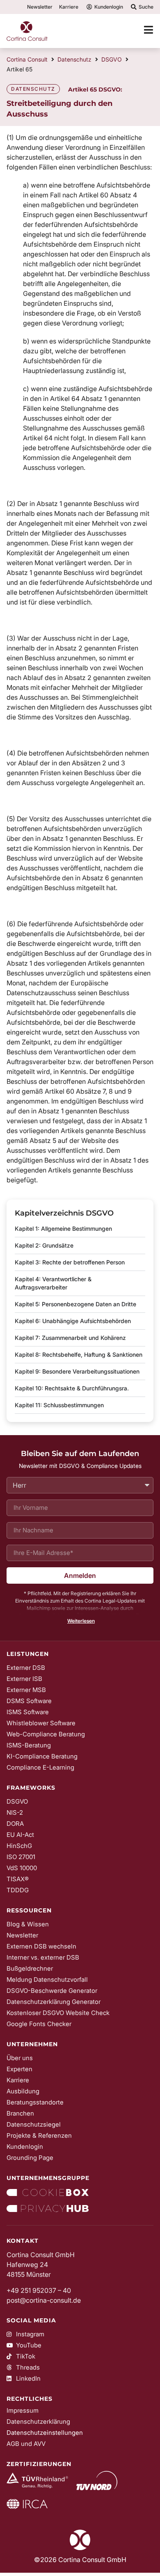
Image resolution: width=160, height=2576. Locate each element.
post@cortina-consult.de (44, 2300)
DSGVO (112, 59)
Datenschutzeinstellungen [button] (45, 2433)
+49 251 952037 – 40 (39, 2290)
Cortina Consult (27, 59)
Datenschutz (74, 59)
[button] (80, 1621)
